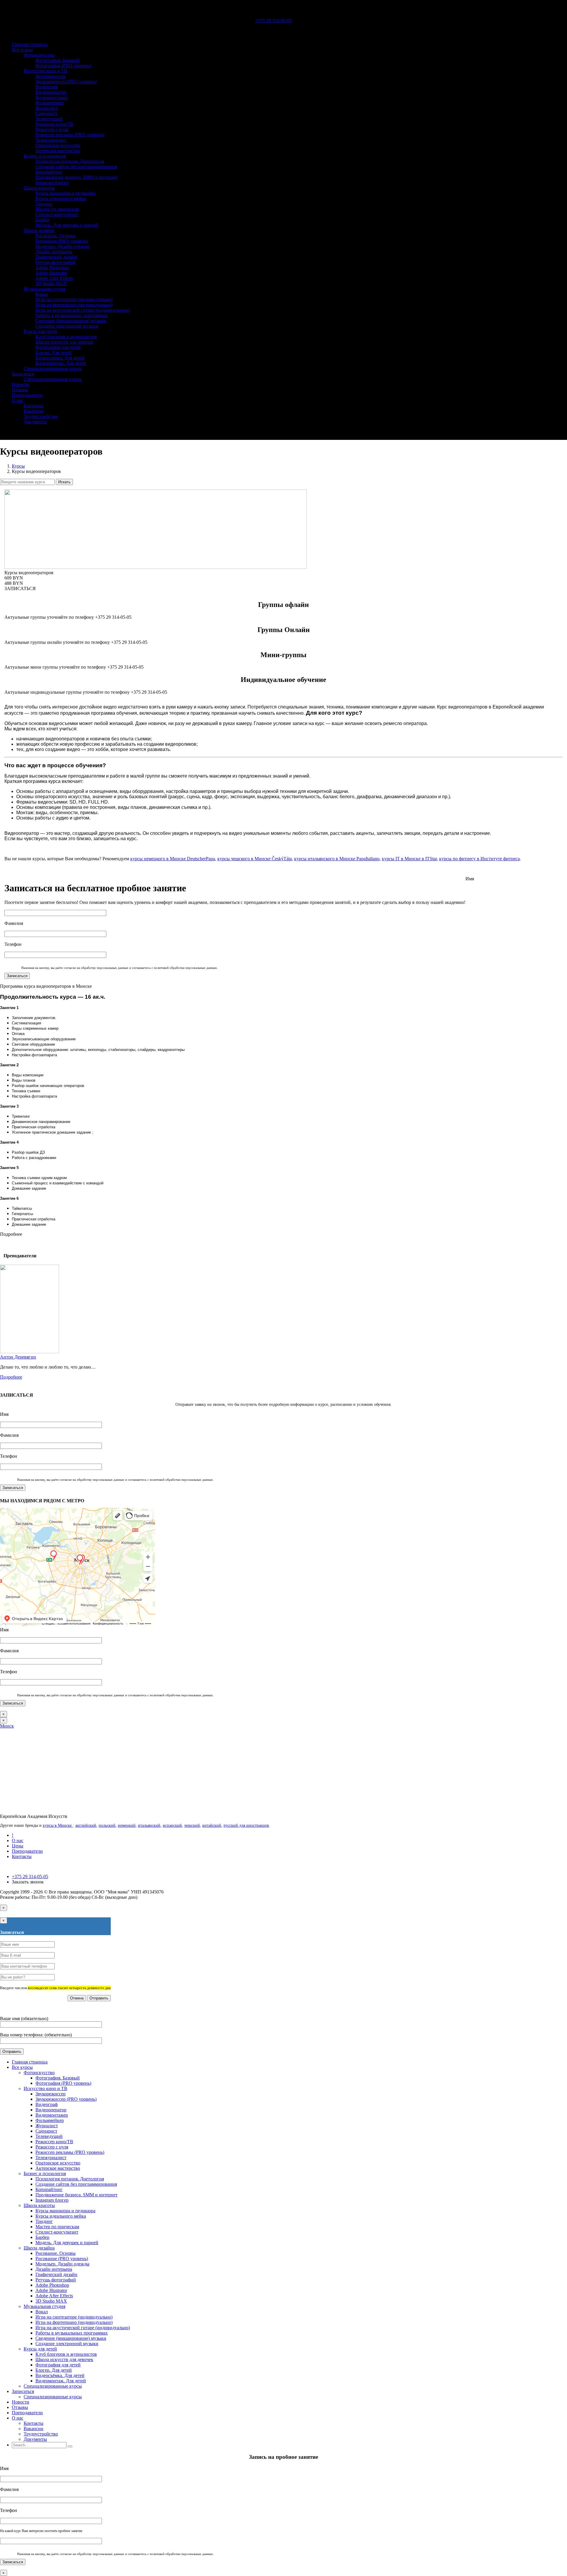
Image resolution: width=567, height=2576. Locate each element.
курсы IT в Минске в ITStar (409, 859)
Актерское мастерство (58, 151)
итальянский (149, 1825)
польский (107, 1825)
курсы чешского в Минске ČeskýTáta (255, 859)
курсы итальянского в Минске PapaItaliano (337, 859)
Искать (64, 482)
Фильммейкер (50, 103)
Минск (7, 1726)
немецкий (127, 1825)
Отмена (77, 1998)
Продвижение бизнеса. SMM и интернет (76, 177)
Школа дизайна (39, 230)
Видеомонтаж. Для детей (61, 363)
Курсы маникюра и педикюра (65, 193)
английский (86, 1825)
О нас (18, 400)
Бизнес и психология (45, 156)
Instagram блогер (52, 183)
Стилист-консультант (57, 214)
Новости (21, 385)
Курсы (18, 466)
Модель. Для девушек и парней (67, 225)
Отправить (99, 1998)
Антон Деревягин (18, 1357)
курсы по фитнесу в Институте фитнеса (479, 859)
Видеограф (47, 87)
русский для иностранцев (246, 1825)
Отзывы (20, 390)
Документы (35, 422)
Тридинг (44, 204)
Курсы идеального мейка (61, 199)
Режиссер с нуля (52, 129)
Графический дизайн (56, 257)
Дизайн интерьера (54, 252)
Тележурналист (51, 140)
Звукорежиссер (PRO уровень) (66, 82)
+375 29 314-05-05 (274, 21)
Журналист (47, 108)
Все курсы (22, 50)
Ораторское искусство (58, 145)
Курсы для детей (40, 331)
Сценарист (46, 114)
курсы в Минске (58, 1825)
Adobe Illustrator (51, 273)
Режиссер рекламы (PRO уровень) (70, 135)
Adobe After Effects (54, 278)
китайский (212, 1825)
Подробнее (11, 1377)
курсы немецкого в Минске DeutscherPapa (173, 859)
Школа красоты (39, 188)
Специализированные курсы (53, 369)
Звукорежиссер (50, 76)
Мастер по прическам (57, 209)
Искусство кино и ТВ (45, 71)
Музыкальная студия (44, 289)
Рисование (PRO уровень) (62, 241)
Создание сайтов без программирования (76, 167)
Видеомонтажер (52, 98)
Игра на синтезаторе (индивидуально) (74, 299)
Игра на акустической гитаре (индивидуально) (83, 310)
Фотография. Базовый (58, 60)
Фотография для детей (58, 347)
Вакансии (34, 411)
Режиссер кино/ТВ (54, 124)
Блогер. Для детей (54, 353)
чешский (192, 1825)
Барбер (42, 220)
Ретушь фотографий (56, 262)
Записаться (23, 374)
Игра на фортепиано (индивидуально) (74, 305)
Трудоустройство (41, 416)
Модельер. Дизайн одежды (62, 246)
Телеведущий (49, 119)
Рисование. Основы (56, 236)
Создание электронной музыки (67, 326)
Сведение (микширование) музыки (71, 321)
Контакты (34, 406)
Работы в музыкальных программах (72, 315)
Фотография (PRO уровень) (63, 66)
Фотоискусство (39, 55)
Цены (18, 1846)
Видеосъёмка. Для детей (60, 358)
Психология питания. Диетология (70, 161)
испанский (172, 1825)
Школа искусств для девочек (64, 342)
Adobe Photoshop (52, 268)
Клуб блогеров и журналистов (66, 337)
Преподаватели (27, 395)
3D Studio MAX (51, 284)
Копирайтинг (49, 172)
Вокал (42, 294)
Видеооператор (51, 92)
